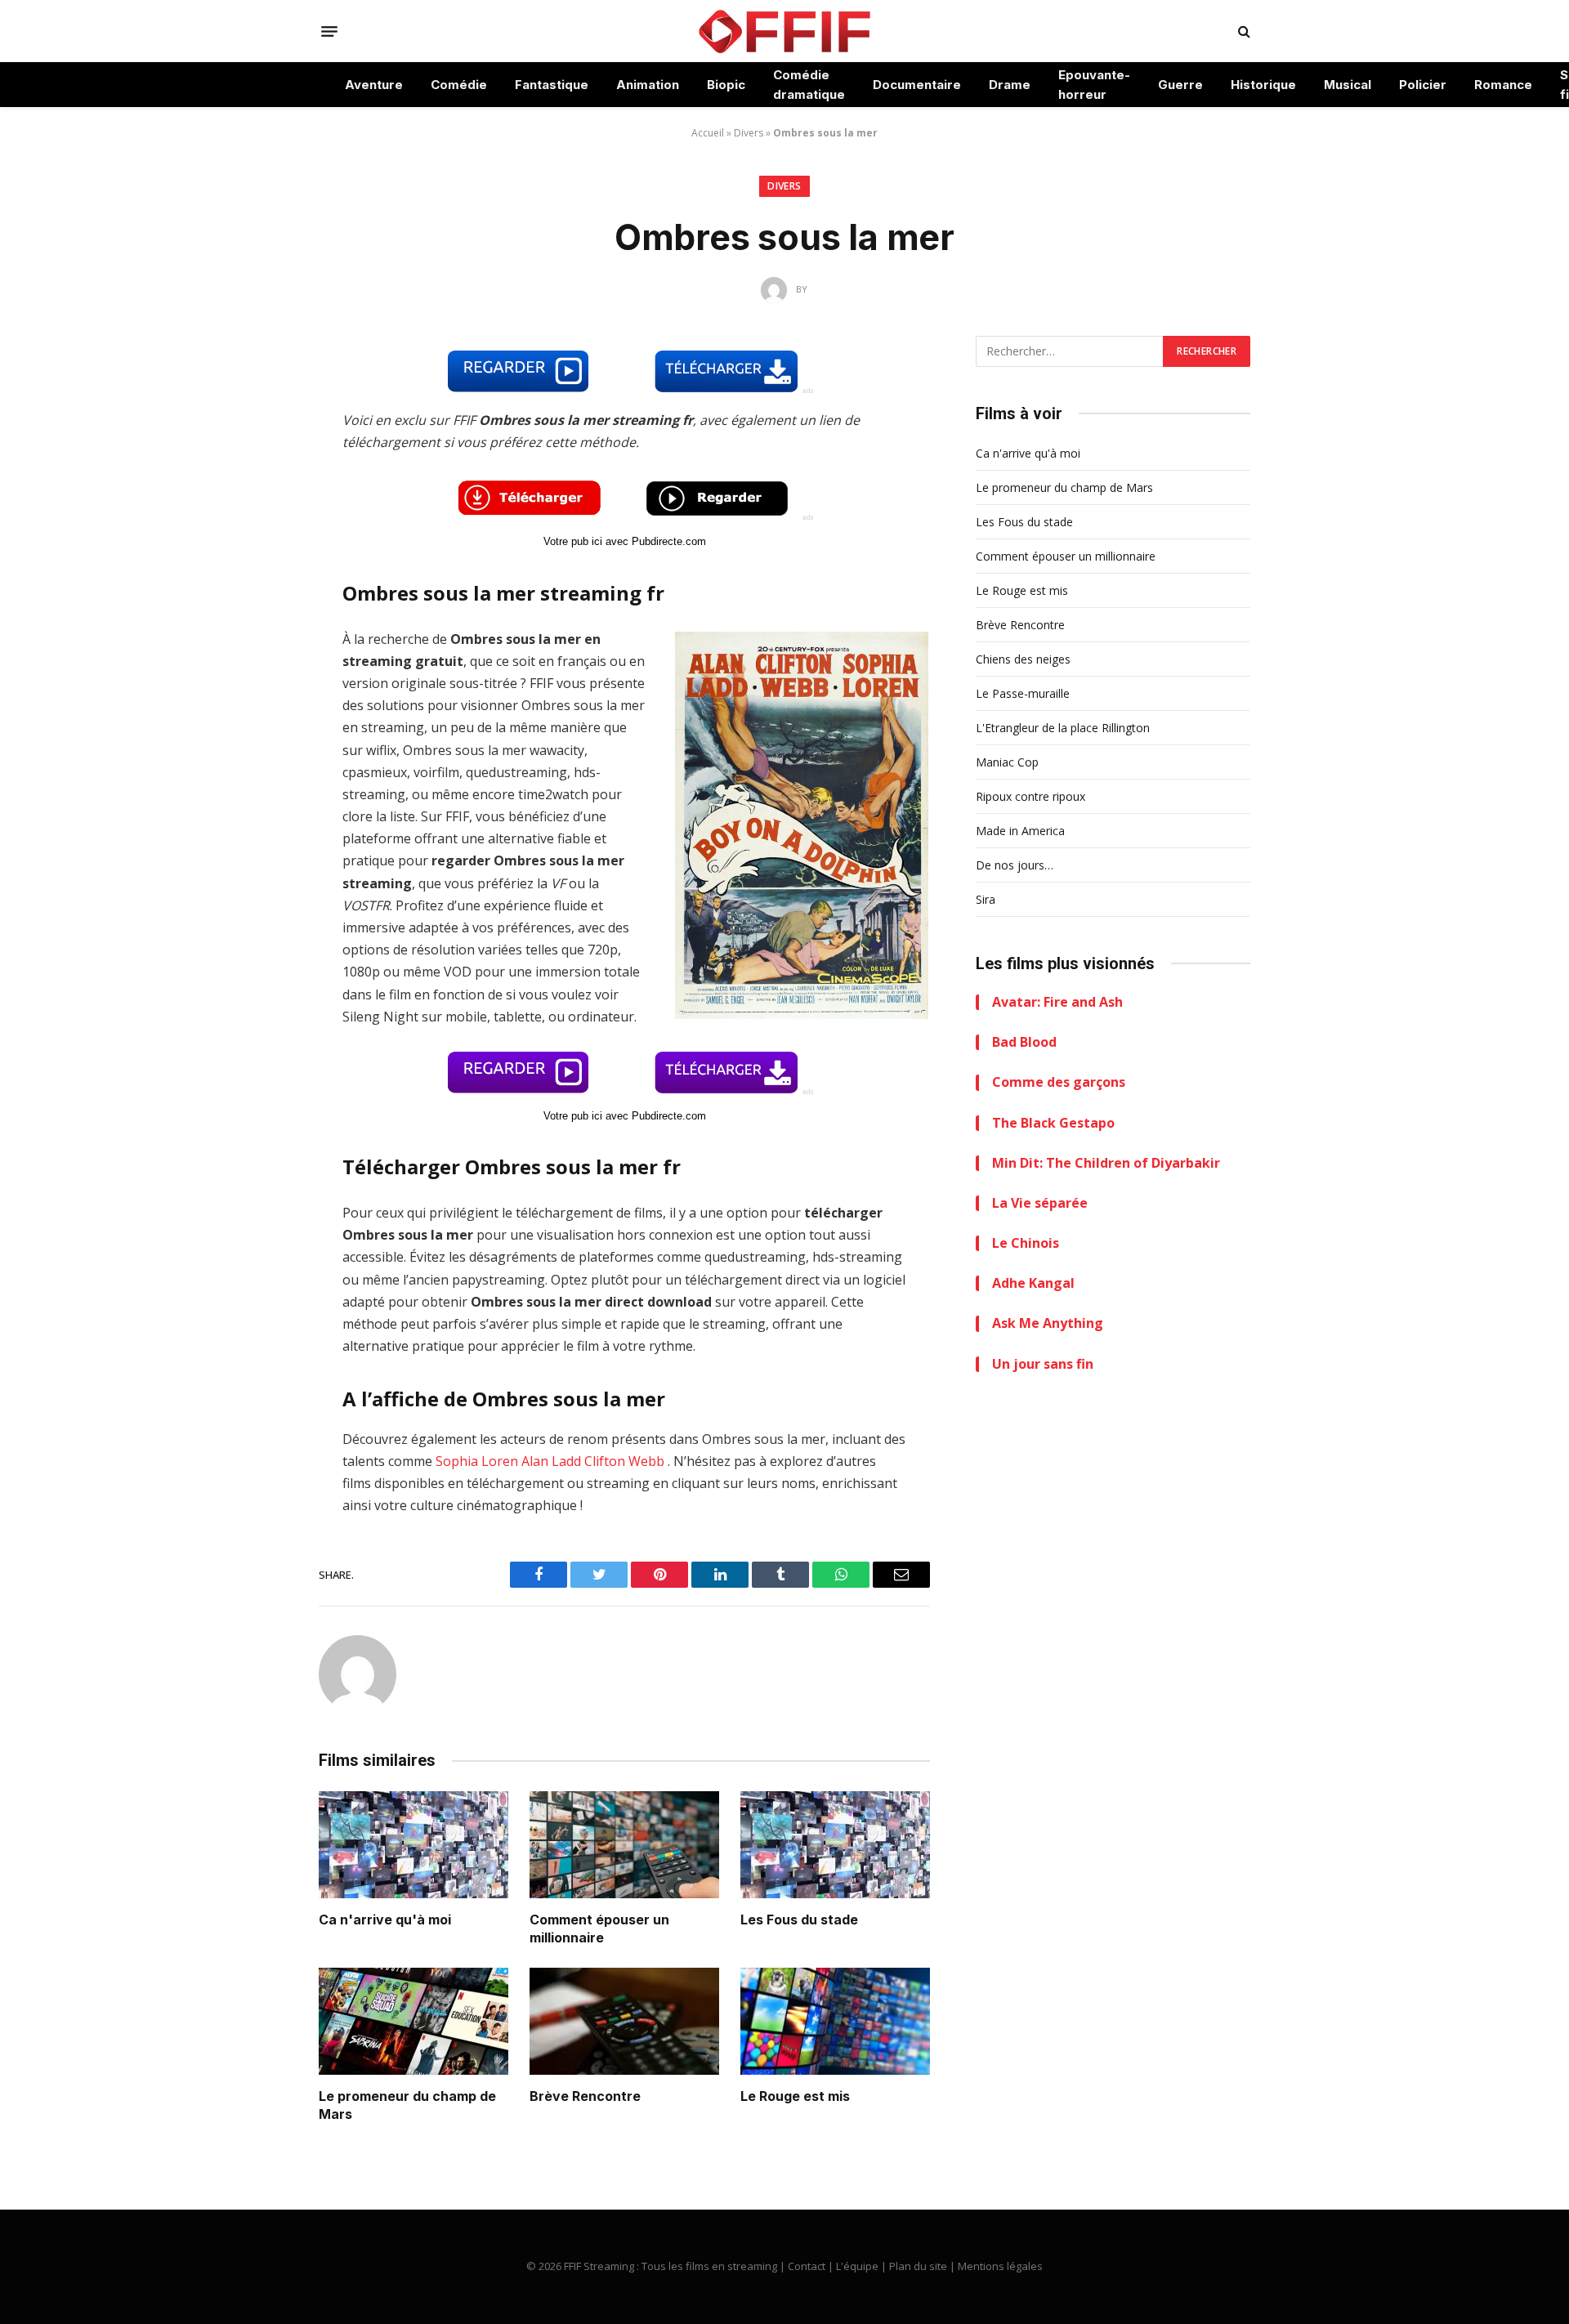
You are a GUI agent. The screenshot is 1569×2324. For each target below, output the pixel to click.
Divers (749, 133)
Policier (1423, 85)
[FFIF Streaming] (784, 31)
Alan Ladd (551, 1461)
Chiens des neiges (1023, 659)
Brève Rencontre (585, 2096)
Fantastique (552, 85)
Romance (1503, 85)
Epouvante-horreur (1094, 85)
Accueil (708, 133)
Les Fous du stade (799, 1920)
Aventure (374, 85)
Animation (648, 85)
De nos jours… (1015, 865)
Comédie (459, 85)
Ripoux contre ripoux (1030, 796)
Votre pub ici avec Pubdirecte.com (625, 541)
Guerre (1180, 85)
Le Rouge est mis (795, 2096)
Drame (1010, 85)
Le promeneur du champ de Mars (407, 2105)
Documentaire (917, 85)
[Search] (1243, 31)
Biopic (726, 85)
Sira (986, 899)
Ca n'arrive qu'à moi (385, 1920)
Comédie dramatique (809, 85)
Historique (1263, 85)
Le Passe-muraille (1023, 693)
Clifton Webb (624, 1461)
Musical (1348, 85)
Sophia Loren (477, 1461)
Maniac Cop (1007, 762)
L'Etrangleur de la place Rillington (1063, 728)
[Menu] (329, 31)
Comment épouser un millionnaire (599, 1928)
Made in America (1020, 831)
